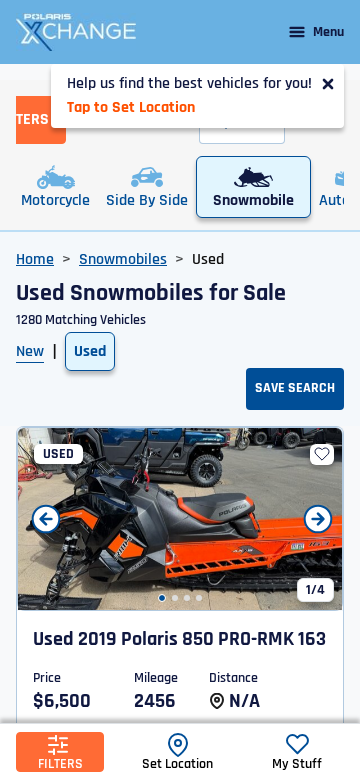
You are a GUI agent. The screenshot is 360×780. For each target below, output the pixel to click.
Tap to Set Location (131, 107)
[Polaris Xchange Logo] (76, 32)
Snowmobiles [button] (123, 259)
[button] (162, 598)
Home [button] (35, 259)
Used (90, 351)
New (30, 351)
